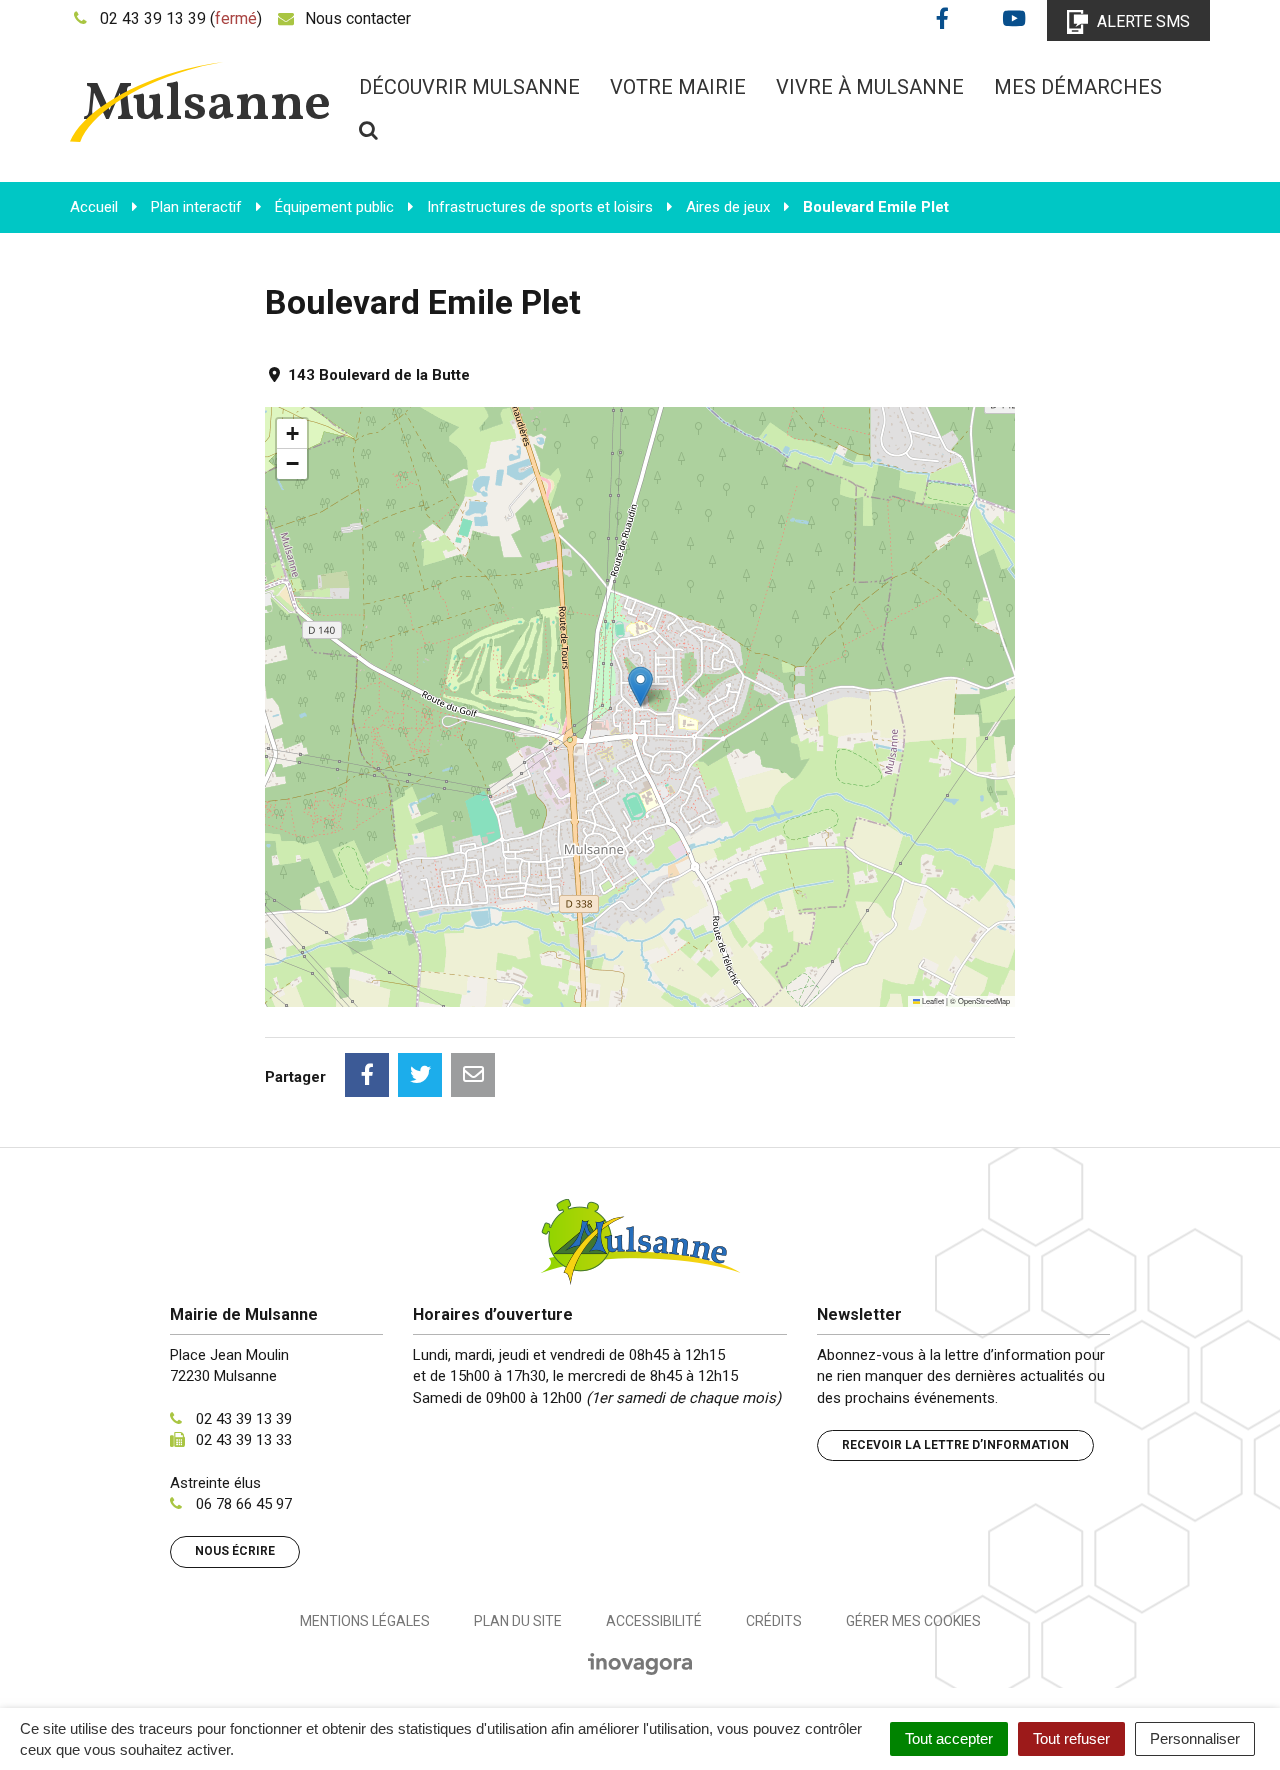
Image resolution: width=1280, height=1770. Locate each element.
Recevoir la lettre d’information (955, 1445)
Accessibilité (654, 1621)
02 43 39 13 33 (244, 1440)
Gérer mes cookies (913, 1621)
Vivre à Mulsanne (870, 87)
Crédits (774, 1621)
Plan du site (518, 1621)
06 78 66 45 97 (244, 1504)
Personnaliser (1195, 1738)
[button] (640, 686)
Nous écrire (235, 1551)
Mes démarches (1078, 87)
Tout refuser (1071, 1738)
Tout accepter (949, 1738)
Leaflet (932, 1000)
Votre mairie (678, 87)
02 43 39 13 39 (244, 1419)
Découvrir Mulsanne (469, 87)
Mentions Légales (365, 1621)
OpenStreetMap (984, 1000)
